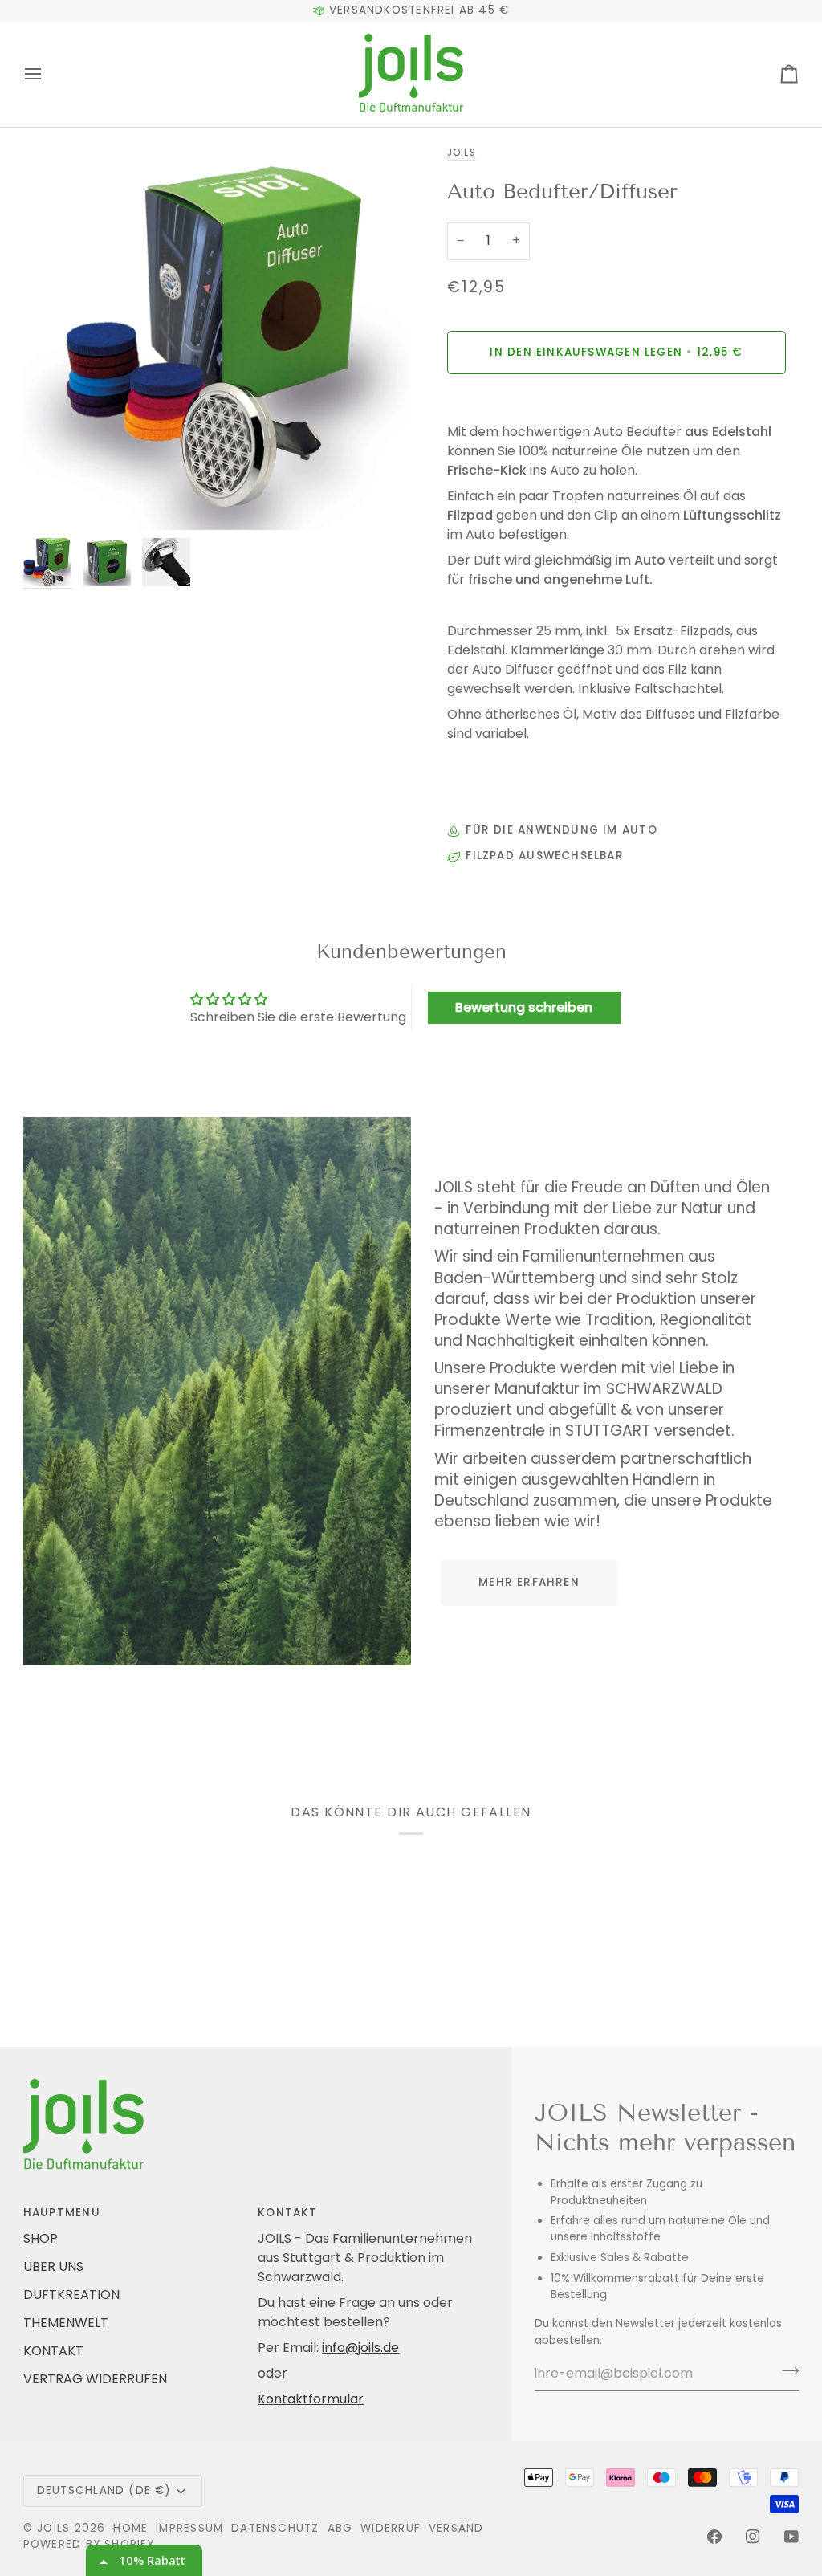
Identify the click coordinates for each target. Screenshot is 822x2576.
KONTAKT (53, 2351)
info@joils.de (360, 2348)
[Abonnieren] (785, 2371)
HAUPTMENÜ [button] (62, 2213)
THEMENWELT (66, 2323)
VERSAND (456, 2528)
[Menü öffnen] (47, 74)
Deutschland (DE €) (104, 2490)
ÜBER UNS (53, 2266)
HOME (130, 2528)
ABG (340, 2528)
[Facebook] (714, 2537)
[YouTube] (791, 2537)
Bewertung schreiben (524, 1007)
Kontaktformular (311, 2399)
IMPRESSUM (189, 2528)
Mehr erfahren (529, 1582)
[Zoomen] (217, 336)
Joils (461, 153)
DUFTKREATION (71, 2295)
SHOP (41, 2238)
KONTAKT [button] (288, 2213)
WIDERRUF (391, 2528)
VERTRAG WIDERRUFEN (95, 2379)
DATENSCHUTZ (275, 2528)
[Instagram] (753, 2537)
